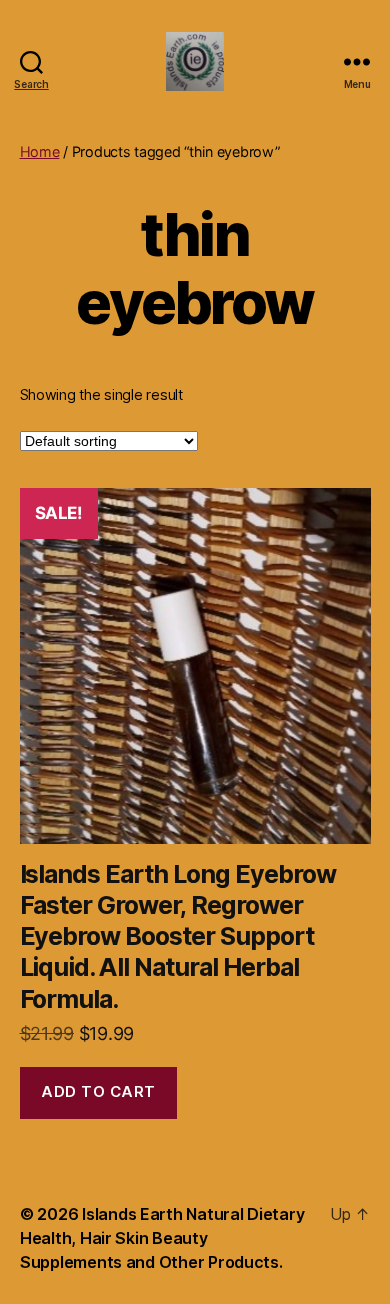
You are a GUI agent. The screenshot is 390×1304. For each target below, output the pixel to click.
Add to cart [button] (98, 1091)
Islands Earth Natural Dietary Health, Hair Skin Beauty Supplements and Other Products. (162, 1238)
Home (40, 151)
